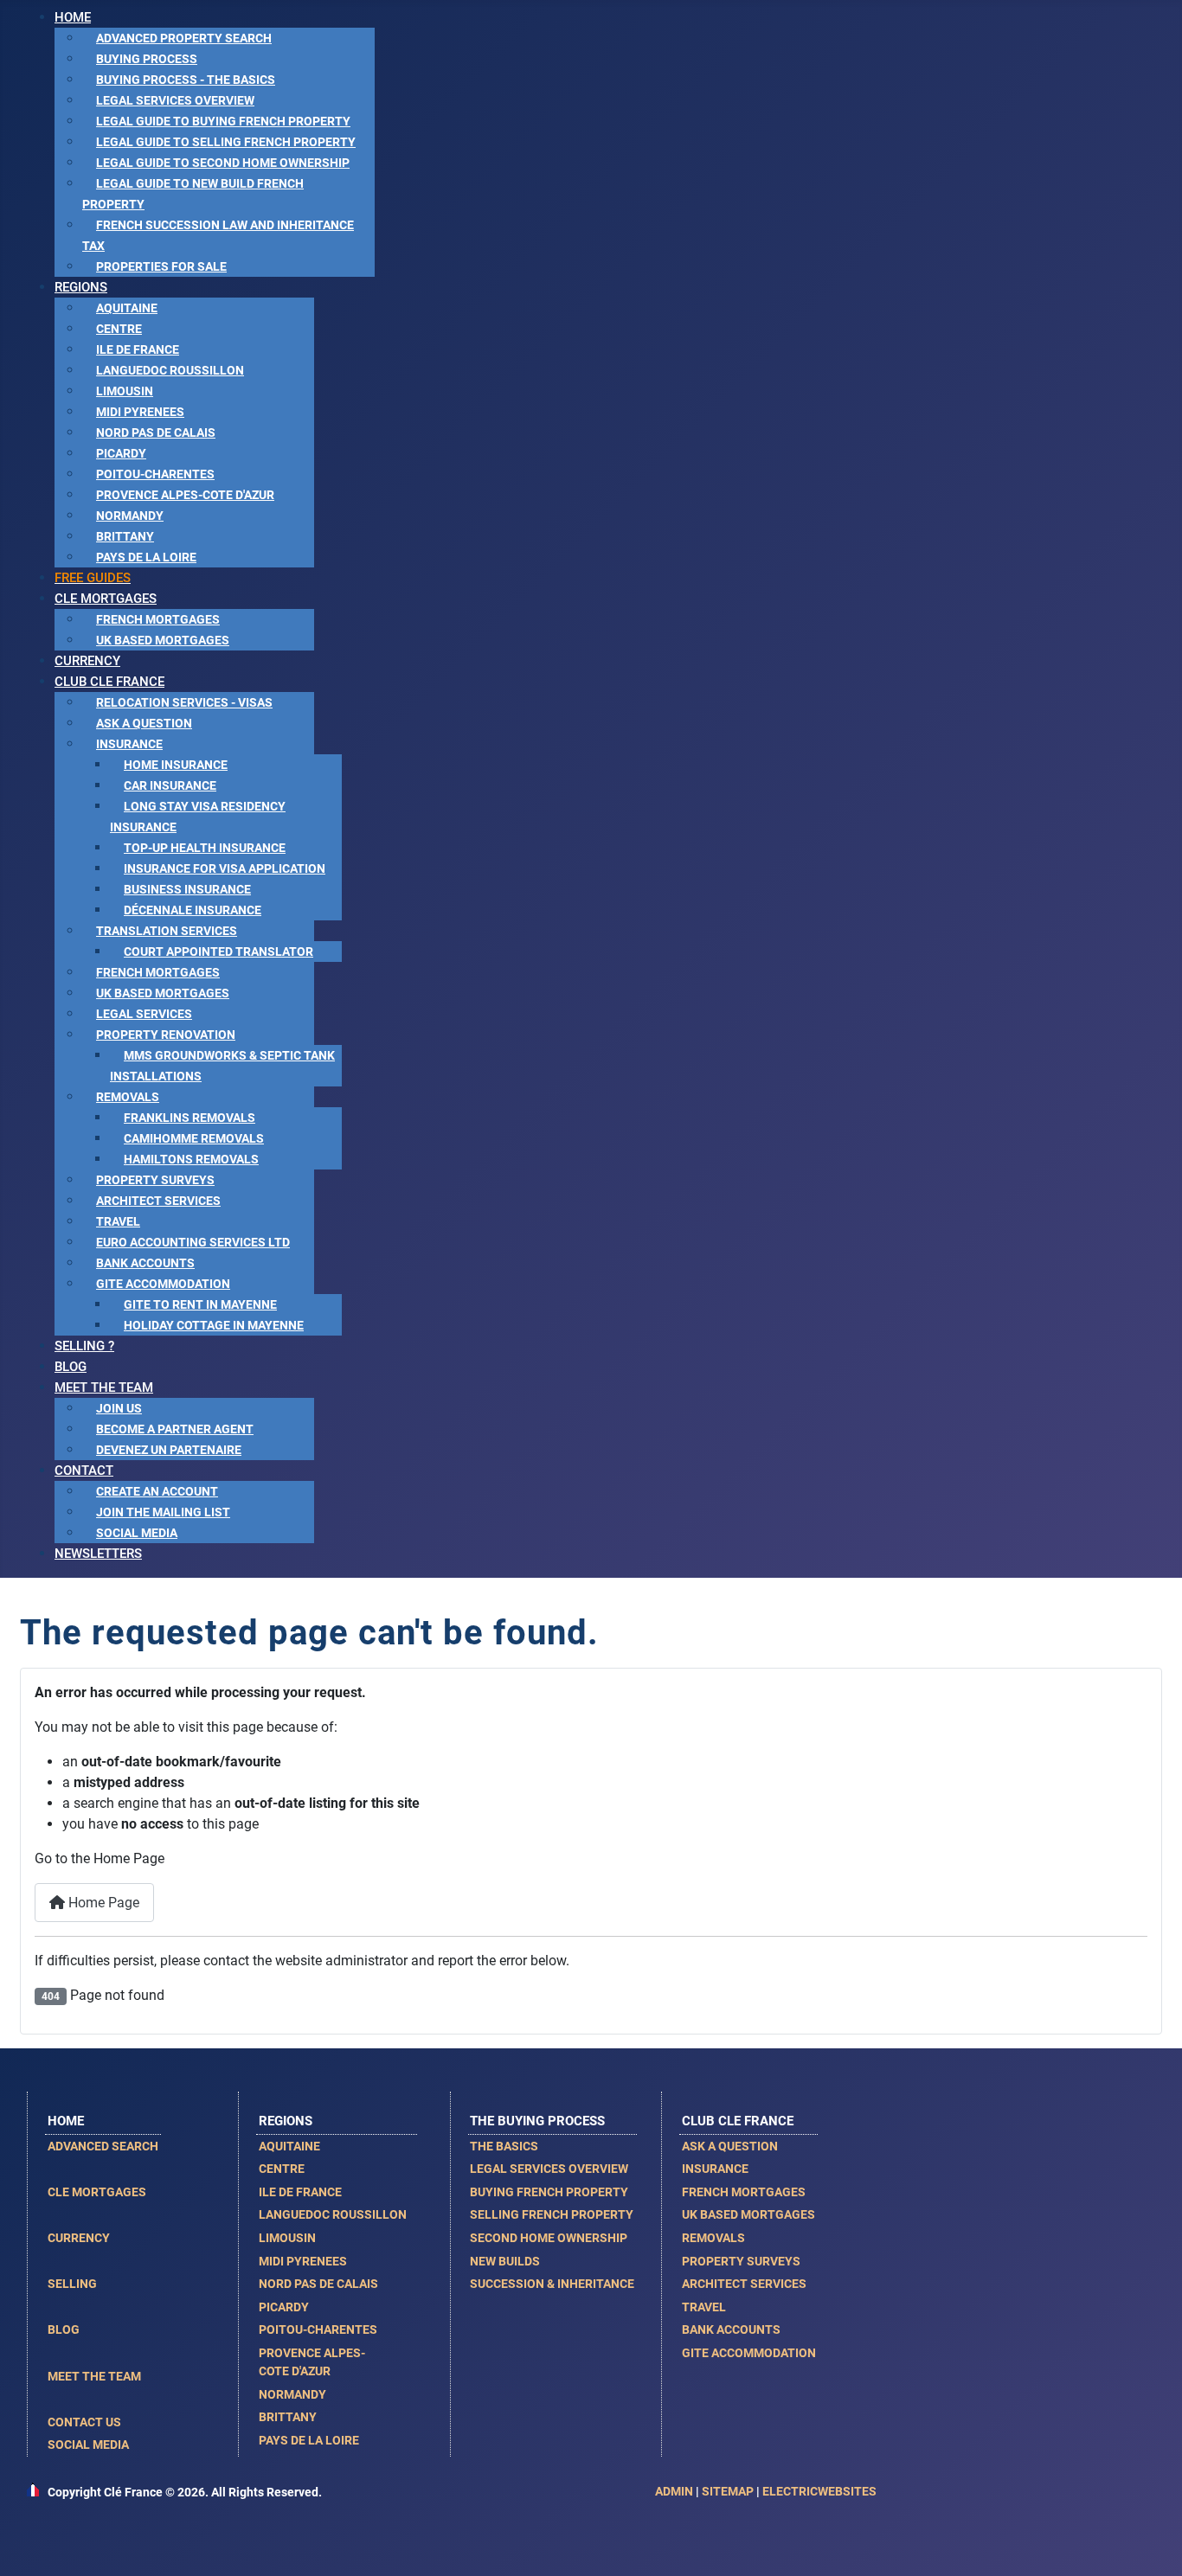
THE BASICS (504, 2146)
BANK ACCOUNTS (731, 2329)
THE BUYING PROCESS (537, 2121)
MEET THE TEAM (94, 2376)
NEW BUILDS (505, 2261)
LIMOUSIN (287, 2238)
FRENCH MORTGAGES (744, 2192)
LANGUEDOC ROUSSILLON (333, 2214)
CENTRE (282, 2169)
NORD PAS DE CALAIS (318, 2284)
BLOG (64, 2329)
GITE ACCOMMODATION (749, 2353)
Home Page (102, 1903)
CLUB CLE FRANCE (738, 2121)
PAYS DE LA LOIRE (309, 2440)
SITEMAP (728, 2491)
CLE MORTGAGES (97, 2192)
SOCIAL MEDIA (88, 2445)
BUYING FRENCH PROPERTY (549, 2192)
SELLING (72, 2284)
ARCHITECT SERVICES (744, 2284)
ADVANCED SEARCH (103, 2146)
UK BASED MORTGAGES (748, 2214)
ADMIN (674, 2491)
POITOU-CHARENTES (318, 2329)
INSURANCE (715, 2169)
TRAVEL (704, 2307)
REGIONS (286, 2121)
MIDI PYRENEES (303, 2261)
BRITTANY (288, 2417)
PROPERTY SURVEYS (741, 2261)
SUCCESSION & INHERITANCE (552, 2284)
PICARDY (284, 2307)
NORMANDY (292, 2394)
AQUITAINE (289, 2146)
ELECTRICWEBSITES (819, 2491)
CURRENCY (79, 2238)
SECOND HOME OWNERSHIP (549, 2238)
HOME (66, 2121)
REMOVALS (713, 2238)
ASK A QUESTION (730, 2146)
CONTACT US (84, 2422)
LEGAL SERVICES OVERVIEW (549, 2169)
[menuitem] (73, 17)
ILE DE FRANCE (300, 2192)
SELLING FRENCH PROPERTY (552, 2214)
